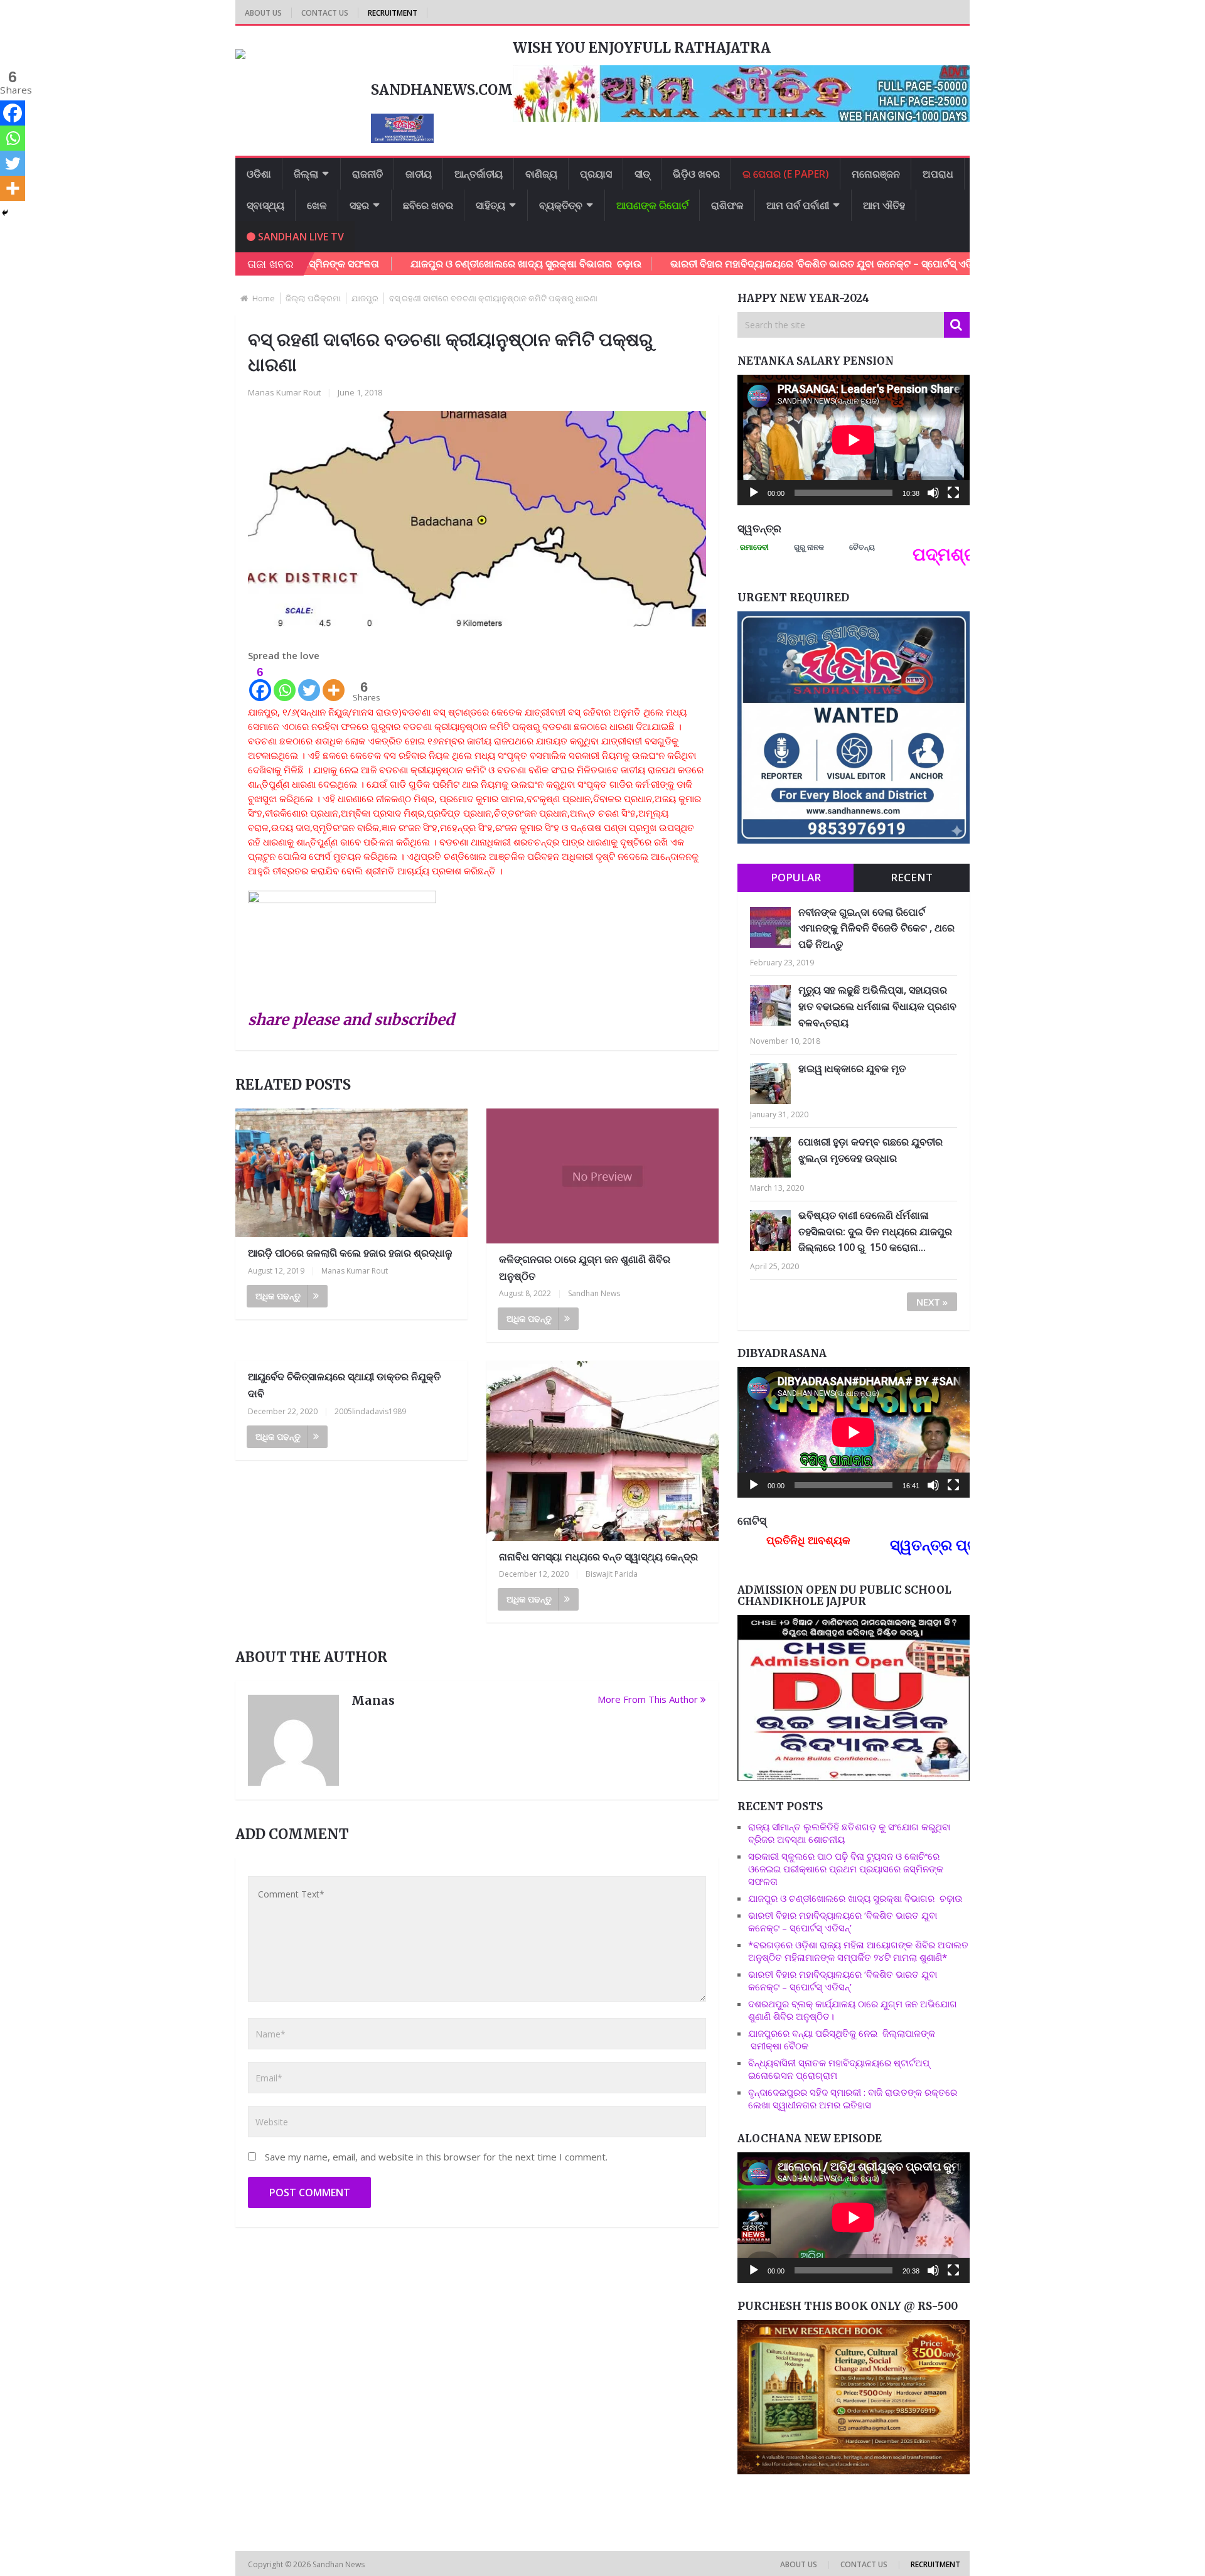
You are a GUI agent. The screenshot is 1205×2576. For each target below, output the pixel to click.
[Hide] (5, 213)
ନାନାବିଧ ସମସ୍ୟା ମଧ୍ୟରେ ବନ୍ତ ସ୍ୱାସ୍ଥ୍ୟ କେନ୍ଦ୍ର (598, 1557)
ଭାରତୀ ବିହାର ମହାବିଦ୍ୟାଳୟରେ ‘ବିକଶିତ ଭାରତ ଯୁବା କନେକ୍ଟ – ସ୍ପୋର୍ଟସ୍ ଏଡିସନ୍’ (730, 264)
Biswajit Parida (612, 1574)
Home (264, 298)
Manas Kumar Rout (284, 392)
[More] (334, 683)
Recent (912, 877)
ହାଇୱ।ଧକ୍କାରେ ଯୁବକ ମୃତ (852, 1068)
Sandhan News (594, 1293)
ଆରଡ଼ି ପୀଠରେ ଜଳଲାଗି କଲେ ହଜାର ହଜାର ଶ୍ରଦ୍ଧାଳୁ (350, 1253)
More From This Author (648, 1699)
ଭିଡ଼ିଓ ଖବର (696, 174)
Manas (373, 1700)
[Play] (754, 493)
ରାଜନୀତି (367, 174)
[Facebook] (13, 113)
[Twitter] (309, 683)
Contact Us (325, 13)
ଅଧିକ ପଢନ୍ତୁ (278, 1296)
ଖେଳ (317, 205)
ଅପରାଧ (938, 174)
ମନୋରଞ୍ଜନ (876, 174)
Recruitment (393, 13)
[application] (854, 440)
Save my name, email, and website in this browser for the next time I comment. (436, 2157)
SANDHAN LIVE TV (300, 237)
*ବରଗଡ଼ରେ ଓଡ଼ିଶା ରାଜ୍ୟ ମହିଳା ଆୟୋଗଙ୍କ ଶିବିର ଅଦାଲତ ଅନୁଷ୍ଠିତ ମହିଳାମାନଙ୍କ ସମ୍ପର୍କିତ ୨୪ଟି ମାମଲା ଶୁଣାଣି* (858, 1951)
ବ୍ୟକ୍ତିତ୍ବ (561, 205)
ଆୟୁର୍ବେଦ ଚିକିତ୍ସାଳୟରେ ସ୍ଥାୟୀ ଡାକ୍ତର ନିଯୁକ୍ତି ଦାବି (344, 1385)
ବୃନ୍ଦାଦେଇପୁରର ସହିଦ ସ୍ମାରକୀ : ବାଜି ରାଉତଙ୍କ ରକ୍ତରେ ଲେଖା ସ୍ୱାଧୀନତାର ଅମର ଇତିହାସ (853, 2098)
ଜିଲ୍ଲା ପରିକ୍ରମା (313, 298)
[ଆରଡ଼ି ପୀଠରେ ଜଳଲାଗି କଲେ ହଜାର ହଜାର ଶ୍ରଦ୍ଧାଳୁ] (351, 1173)
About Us (263, 13)
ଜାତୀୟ (419, 174)
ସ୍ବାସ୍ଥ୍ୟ (265, 205)
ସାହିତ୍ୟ (490, 205)
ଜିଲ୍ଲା (306, 174)
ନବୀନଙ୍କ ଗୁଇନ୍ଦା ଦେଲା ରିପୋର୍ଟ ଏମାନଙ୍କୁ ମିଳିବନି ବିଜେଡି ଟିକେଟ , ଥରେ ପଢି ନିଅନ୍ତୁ (876, 928)
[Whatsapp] (285, 683)
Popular (796, 877)
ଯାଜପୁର (365, 298)
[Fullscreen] (953, 493)
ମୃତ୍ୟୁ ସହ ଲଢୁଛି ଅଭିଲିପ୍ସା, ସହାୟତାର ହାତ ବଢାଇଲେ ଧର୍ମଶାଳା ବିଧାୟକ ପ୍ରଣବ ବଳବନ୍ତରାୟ (877, 1006)
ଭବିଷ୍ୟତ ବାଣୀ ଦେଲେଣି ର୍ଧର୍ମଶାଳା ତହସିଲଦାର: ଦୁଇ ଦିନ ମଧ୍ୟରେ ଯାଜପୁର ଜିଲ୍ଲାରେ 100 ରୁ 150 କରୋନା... (875, 1231)
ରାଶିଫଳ (727, 205)
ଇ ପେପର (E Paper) (786, 174)
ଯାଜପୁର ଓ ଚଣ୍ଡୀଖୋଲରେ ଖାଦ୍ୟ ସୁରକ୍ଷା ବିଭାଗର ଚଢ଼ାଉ (427, 264)
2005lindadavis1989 (370, 1411)
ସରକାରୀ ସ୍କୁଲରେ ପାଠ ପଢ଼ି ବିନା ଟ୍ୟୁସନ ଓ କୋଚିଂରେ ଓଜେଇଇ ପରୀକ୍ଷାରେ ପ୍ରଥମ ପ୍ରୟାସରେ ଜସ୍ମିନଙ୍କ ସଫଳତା (846, 1869)
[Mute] (933, 493)
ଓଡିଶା (259, 174)
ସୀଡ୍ (642, 174)
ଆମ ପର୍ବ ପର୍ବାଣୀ (798, 205)
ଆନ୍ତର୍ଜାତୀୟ (479, 174)
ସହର (359, 205)
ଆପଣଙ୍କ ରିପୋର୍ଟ (652, 205)
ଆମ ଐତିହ (884, 205)
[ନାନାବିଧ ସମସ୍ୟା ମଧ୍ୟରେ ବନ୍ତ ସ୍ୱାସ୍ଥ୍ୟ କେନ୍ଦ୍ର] (602, 1451)
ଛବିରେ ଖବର (428, 205)
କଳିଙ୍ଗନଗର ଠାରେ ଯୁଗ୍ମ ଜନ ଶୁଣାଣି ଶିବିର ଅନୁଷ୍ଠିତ (585, 1268)
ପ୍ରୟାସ (596, 174)
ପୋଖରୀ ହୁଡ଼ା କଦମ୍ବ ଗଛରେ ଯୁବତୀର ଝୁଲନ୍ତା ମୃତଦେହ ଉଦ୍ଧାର (870, 1150)
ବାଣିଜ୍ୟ (541, 174)
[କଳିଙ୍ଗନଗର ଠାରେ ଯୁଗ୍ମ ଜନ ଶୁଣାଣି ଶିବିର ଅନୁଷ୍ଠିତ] (602, 1176)
